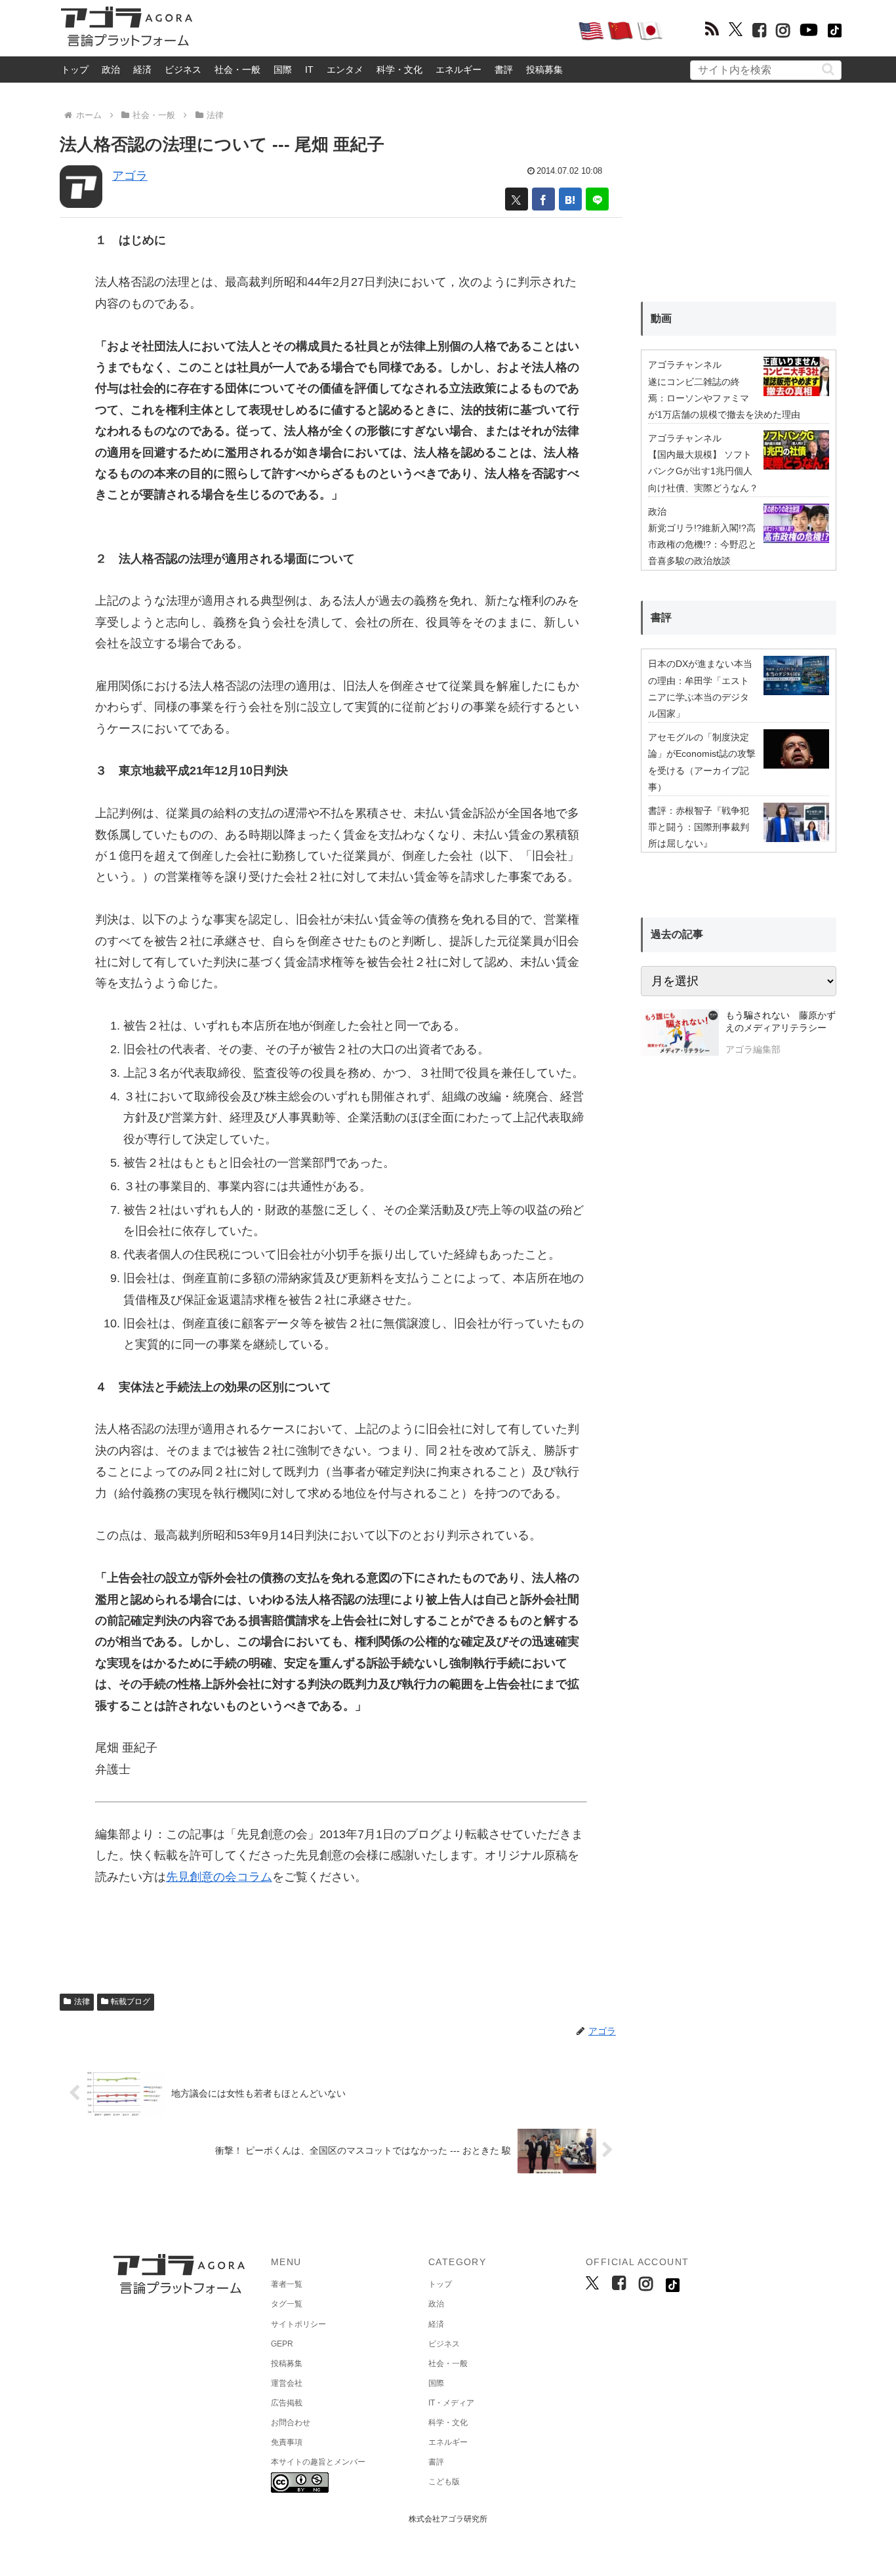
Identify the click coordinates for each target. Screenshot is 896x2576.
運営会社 (287, 2383)
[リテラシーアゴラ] (680, 1034)
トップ (75, 70)
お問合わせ (291, 2423)
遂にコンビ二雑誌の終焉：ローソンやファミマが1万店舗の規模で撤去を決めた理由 (724, 398)
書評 (504, 70)
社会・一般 (237, 70)
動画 (661, 318)
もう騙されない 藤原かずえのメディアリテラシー (781, 1022)
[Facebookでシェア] (543, 199)
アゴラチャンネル (685, 365)
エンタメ (345, 70)
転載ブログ (131, 2002)
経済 (142, 70)
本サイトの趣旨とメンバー (318, 2462)
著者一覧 (287, 2284)
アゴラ (130, 176)
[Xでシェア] (517, 199)
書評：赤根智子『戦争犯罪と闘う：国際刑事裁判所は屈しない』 (699, 827)
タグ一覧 (287, 2304)
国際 (283, 70)
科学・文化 (399, 70)
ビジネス (183, 70)
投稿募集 (544, 70)
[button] (828, 69)
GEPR (282, 2344)
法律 (82, 2002)
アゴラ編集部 (753, 1049)
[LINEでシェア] (597, 199)
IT (309, 70)
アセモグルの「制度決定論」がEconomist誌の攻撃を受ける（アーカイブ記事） (702, 762)
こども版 (444, 2482)
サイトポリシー (298, 2324)
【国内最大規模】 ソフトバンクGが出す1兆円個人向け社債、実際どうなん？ (703, 471)
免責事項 (287, 2442)
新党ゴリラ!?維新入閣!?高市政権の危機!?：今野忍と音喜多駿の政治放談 (703, 544)
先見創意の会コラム (219, 1877)
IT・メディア (451, 2403)
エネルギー (458, 70)
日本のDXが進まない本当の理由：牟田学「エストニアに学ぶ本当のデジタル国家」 (700, 689)
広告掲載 (287, 2403)
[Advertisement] (385, 30)
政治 (111, 70)
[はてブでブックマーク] (570, 199)
